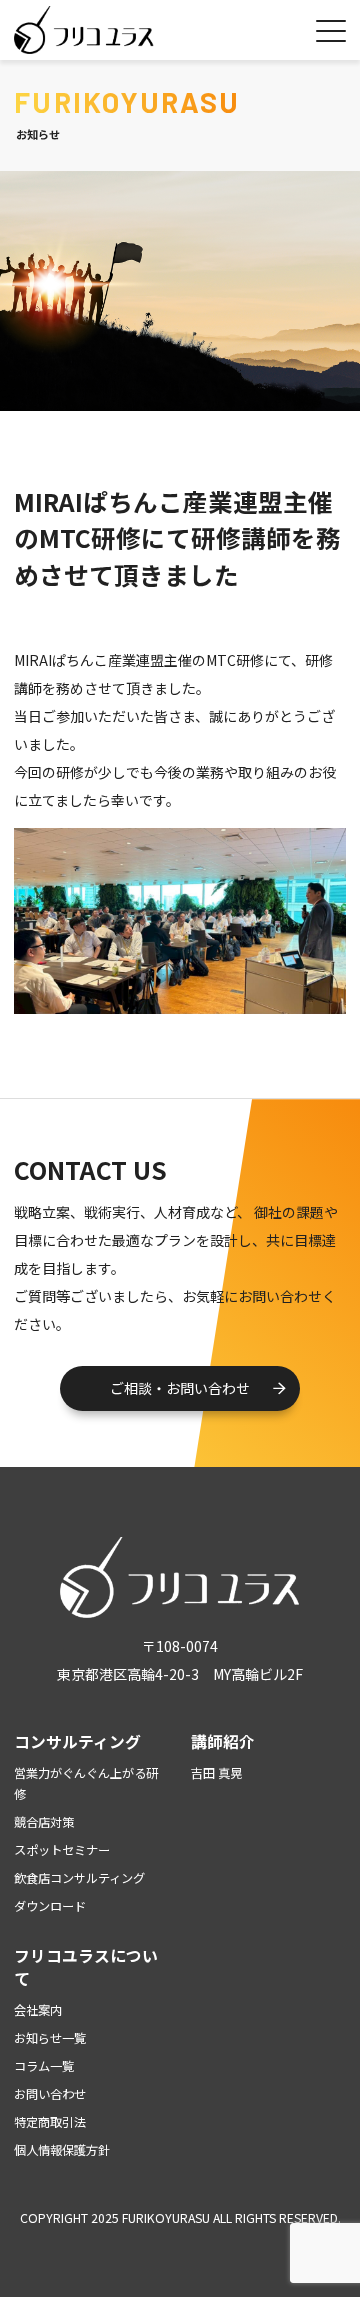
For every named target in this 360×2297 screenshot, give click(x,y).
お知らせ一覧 (50, 2038)
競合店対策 (44, 1822)
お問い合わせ (50, 2094)
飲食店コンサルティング (79, 1878)
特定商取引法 (50, 2122)
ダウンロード (50, 1906)
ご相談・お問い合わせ (180, 1388)
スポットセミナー (62, 1850)
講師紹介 (223, 1741)
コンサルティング (77, 1741)
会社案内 (38, 2010)
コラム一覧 (44, 2066)
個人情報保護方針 (62, 2150)
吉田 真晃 (216, 1773)
